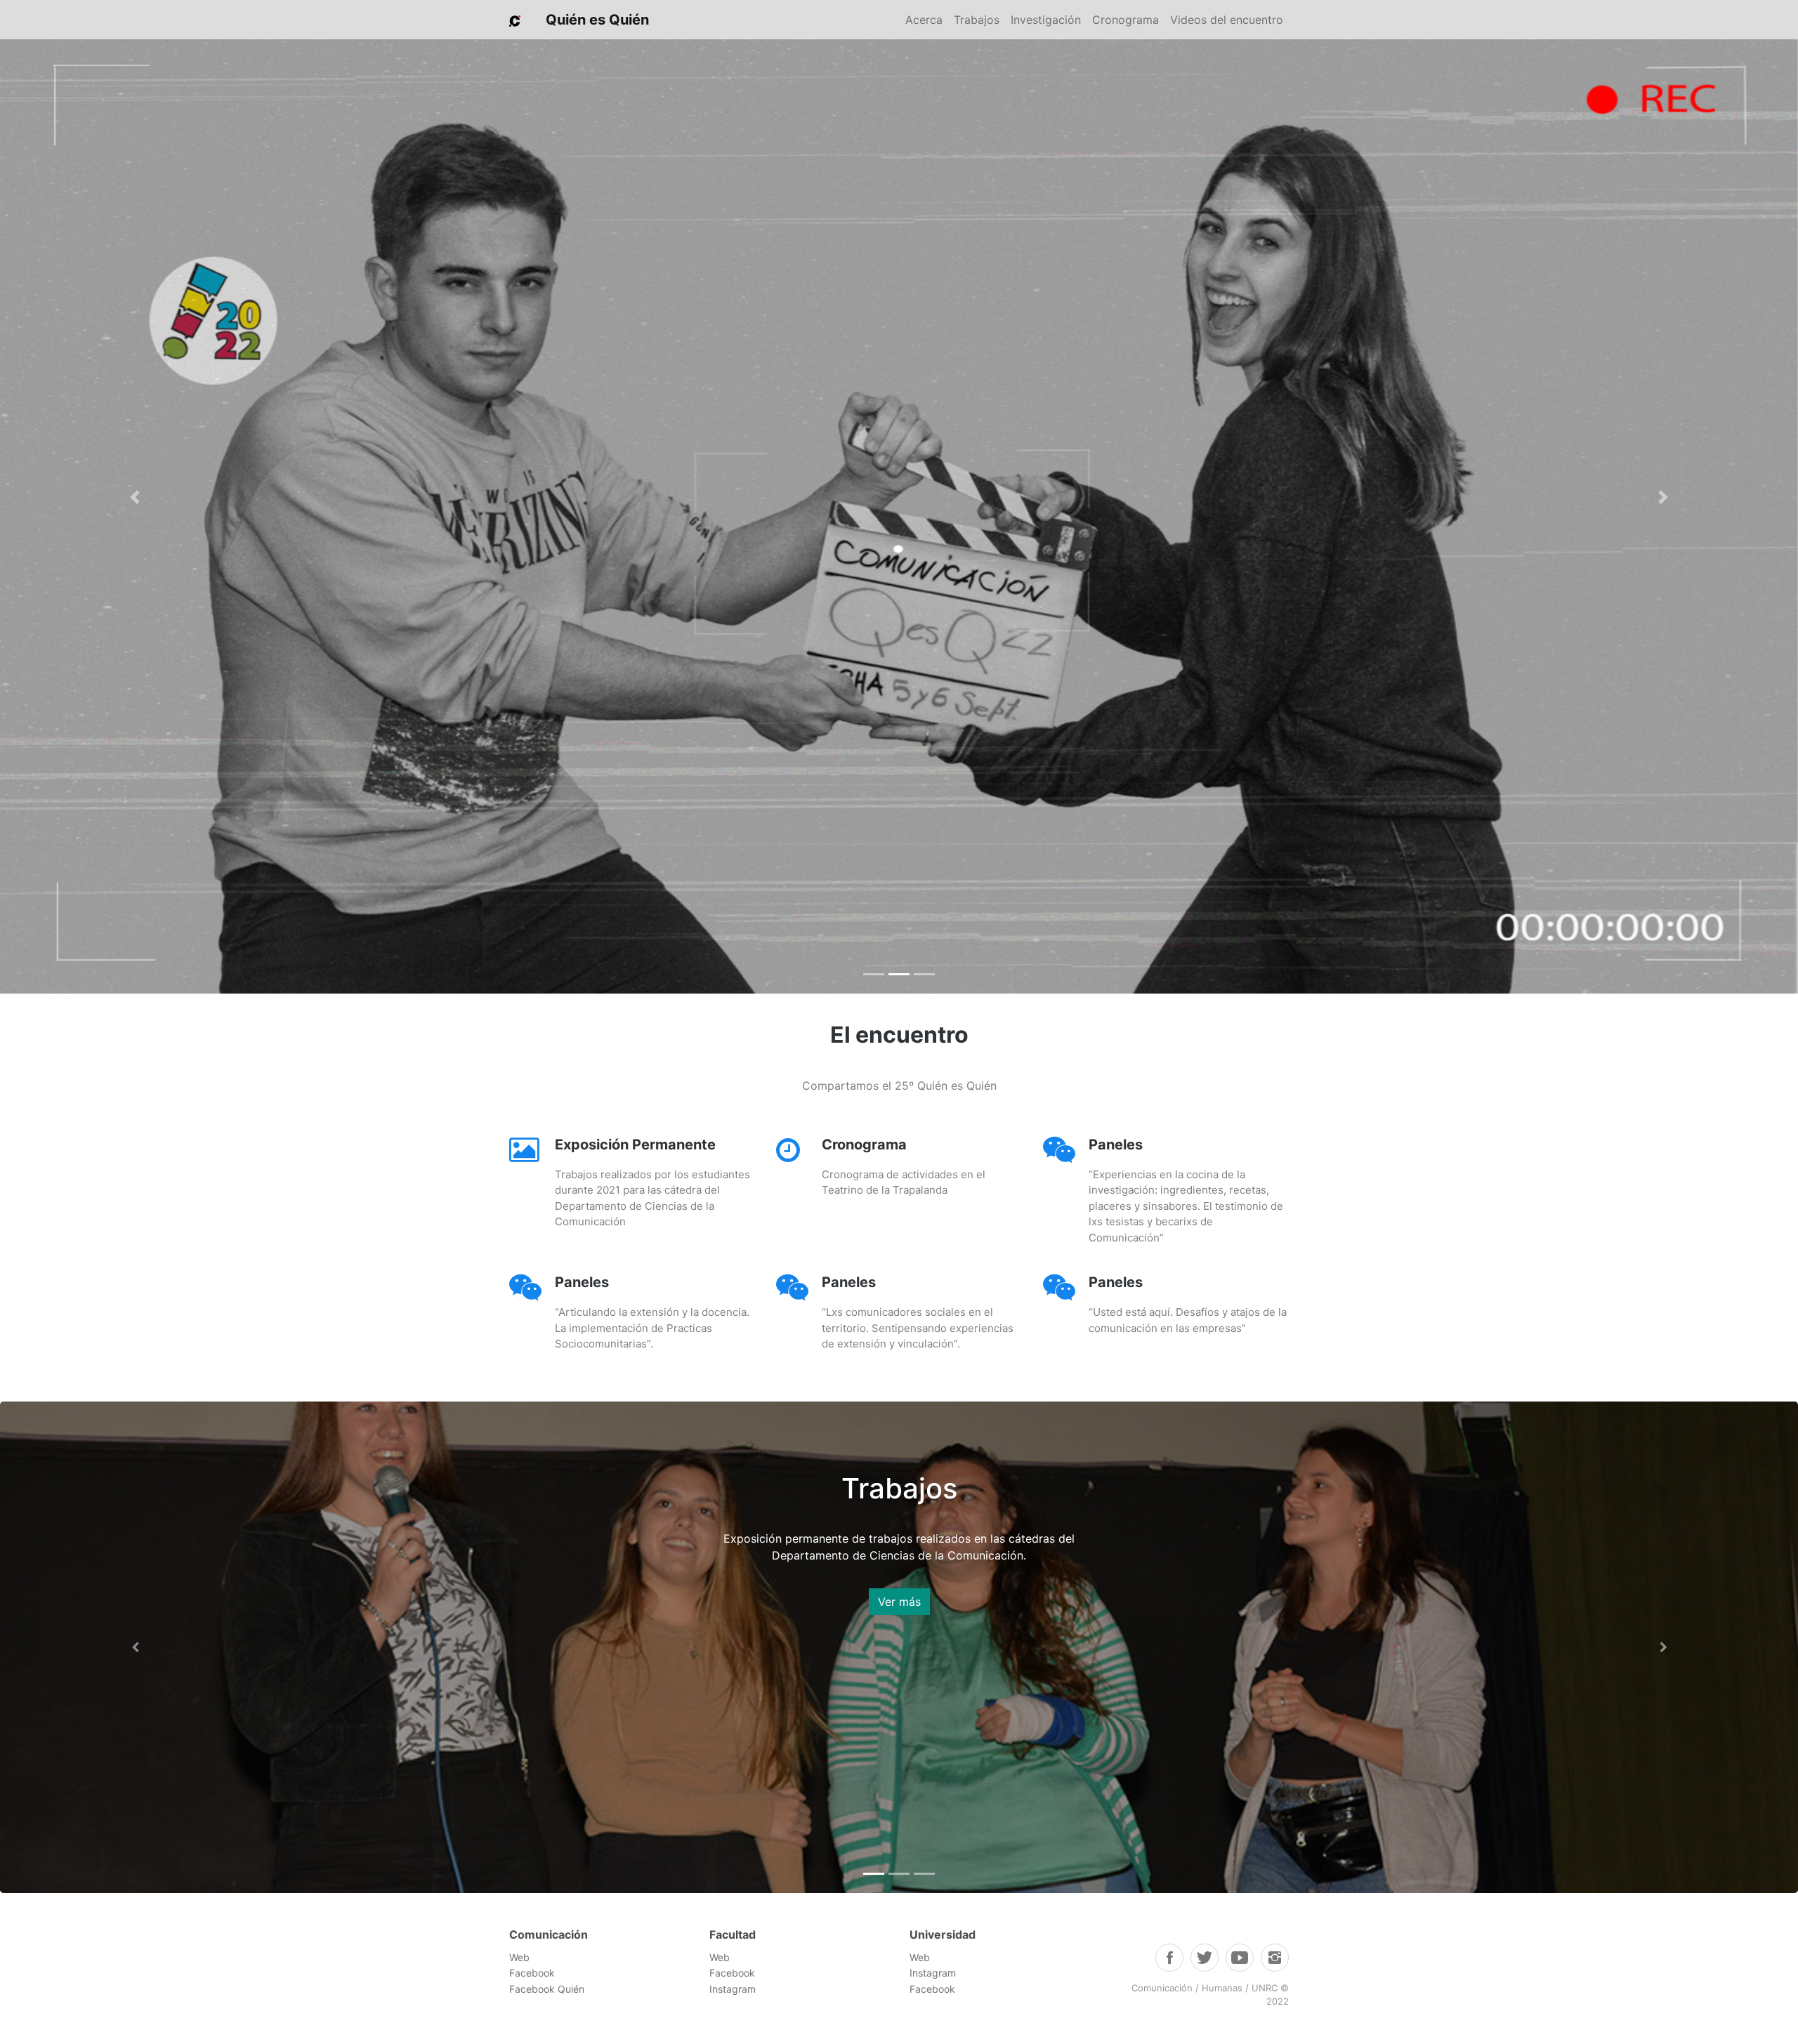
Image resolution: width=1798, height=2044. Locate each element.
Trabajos (977, 20)
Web (521, 1957)
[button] (135, 497)
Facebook (532, 1973)
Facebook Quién (547, 1989)
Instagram (733, 1989)
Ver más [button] (899, 1585)
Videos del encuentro (1227, 20)
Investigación (1046, 20)
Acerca (924, 20)
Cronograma (1126, 20)
